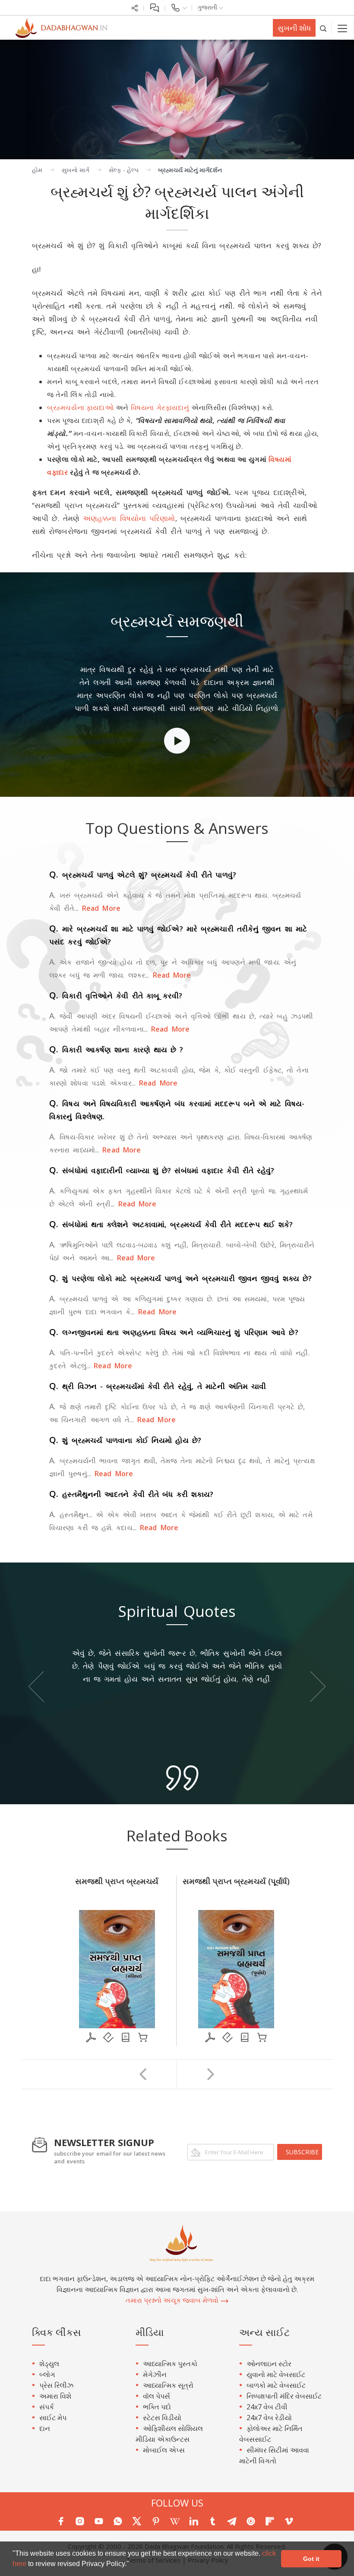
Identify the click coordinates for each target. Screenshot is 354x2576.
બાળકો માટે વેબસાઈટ (276, 2385)
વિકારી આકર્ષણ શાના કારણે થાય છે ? (116, 1050)
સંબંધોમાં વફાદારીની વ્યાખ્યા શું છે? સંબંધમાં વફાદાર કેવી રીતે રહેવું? (162, 1170)
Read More (100, 908)
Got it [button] (311, 2559)
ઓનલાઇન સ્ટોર (269, 2364)
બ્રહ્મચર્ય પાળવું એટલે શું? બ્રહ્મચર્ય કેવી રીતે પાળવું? (143, 875)
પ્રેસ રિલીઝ (56, 2385)
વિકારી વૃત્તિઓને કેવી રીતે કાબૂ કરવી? (116, 996)
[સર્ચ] (324, 28)
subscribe (302, 2152)
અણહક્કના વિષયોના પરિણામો (129, 518)
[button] (132, 2565)
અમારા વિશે (55, 2396)
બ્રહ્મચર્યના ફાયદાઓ (80, 407)
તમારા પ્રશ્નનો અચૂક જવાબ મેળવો (173, 2300)
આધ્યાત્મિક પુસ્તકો (170, 2364)
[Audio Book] (126, 2037)
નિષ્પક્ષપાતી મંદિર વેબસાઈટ (284, 2396)
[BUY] (143, 2037)
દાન (45, 2428)
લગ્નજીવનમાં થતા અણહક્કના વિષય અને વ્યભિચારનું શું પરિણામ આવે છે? (174, 1332)
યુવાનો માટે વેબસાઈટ (276, 2374)
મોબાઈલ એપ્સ (164, 2450)
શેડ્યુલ (49, 2364)
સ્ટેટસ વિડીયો (162, 2418)
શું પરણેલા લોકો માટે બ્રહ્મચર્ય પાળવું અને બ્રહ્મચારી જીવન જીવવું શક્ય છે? (180, 1278)
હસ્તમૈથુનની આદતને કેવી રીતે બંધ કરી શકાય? (131, 1494)
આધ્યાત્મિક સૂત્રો (168, 2385)
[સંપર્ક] (179, 7)
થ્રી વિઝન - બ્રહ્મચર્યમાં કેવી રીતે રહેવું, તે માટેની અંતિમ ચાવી (158, 1386)
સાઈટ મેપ (53, 2418)
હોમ (37, 170)
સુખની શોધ (294, 28)
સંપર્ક (47, 2407)
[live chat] (154, 7)
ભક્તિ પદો (157, 2407)
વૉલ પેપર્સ (156, 2396)
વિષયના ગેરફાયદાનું (160, 407)
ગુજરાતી (208, 7)
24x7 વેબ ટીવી (267, 2407)
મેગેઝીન (155, 2374)
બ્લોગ (47, 2374)
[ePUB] (108, 2037)
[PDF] (91, 2037)
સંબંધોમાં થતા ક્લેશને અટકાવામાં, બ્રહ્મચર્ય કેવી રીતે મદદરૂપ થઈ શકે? (171, 1224)
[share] (135, 7)
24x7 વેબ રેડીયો (269, 2418)
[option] (177, 685)
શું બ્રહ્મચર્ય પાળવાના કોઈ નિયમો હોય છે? (125, 1440)
